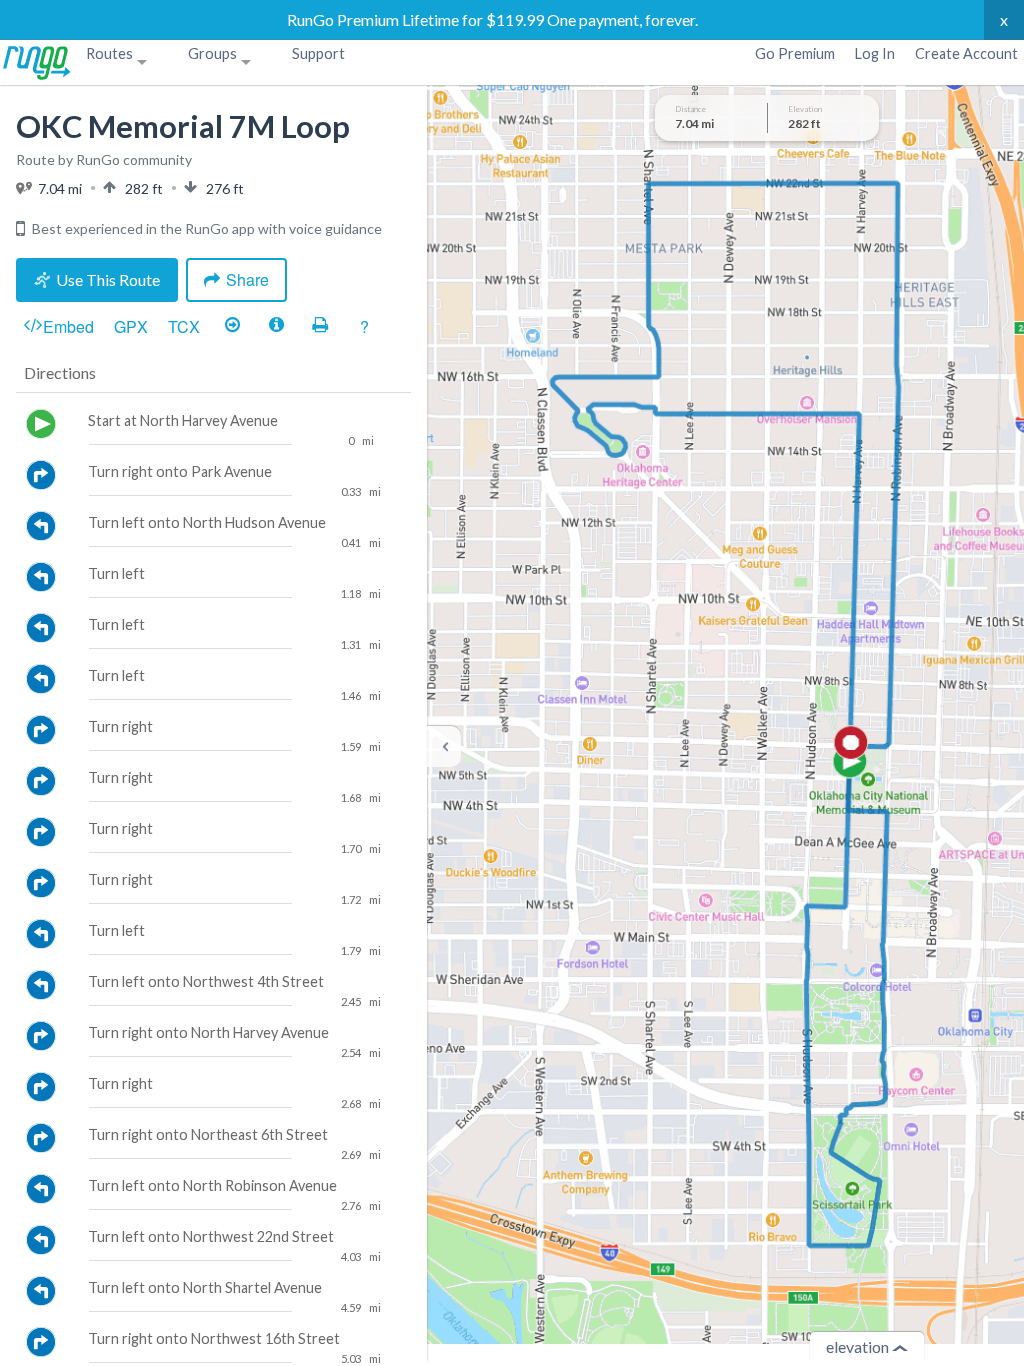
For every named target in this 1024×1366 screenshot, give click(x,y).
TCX (184, 326)
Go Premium (794, 53)
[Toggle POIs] (276, 326)
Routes (109, 53)
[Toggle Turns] (232, 326)
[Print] (320, 326)
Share (247, 279)
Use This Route (108, 279)
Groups (212, 53)
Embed (68, 326)
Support (318, 53)
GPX (131, 326)
